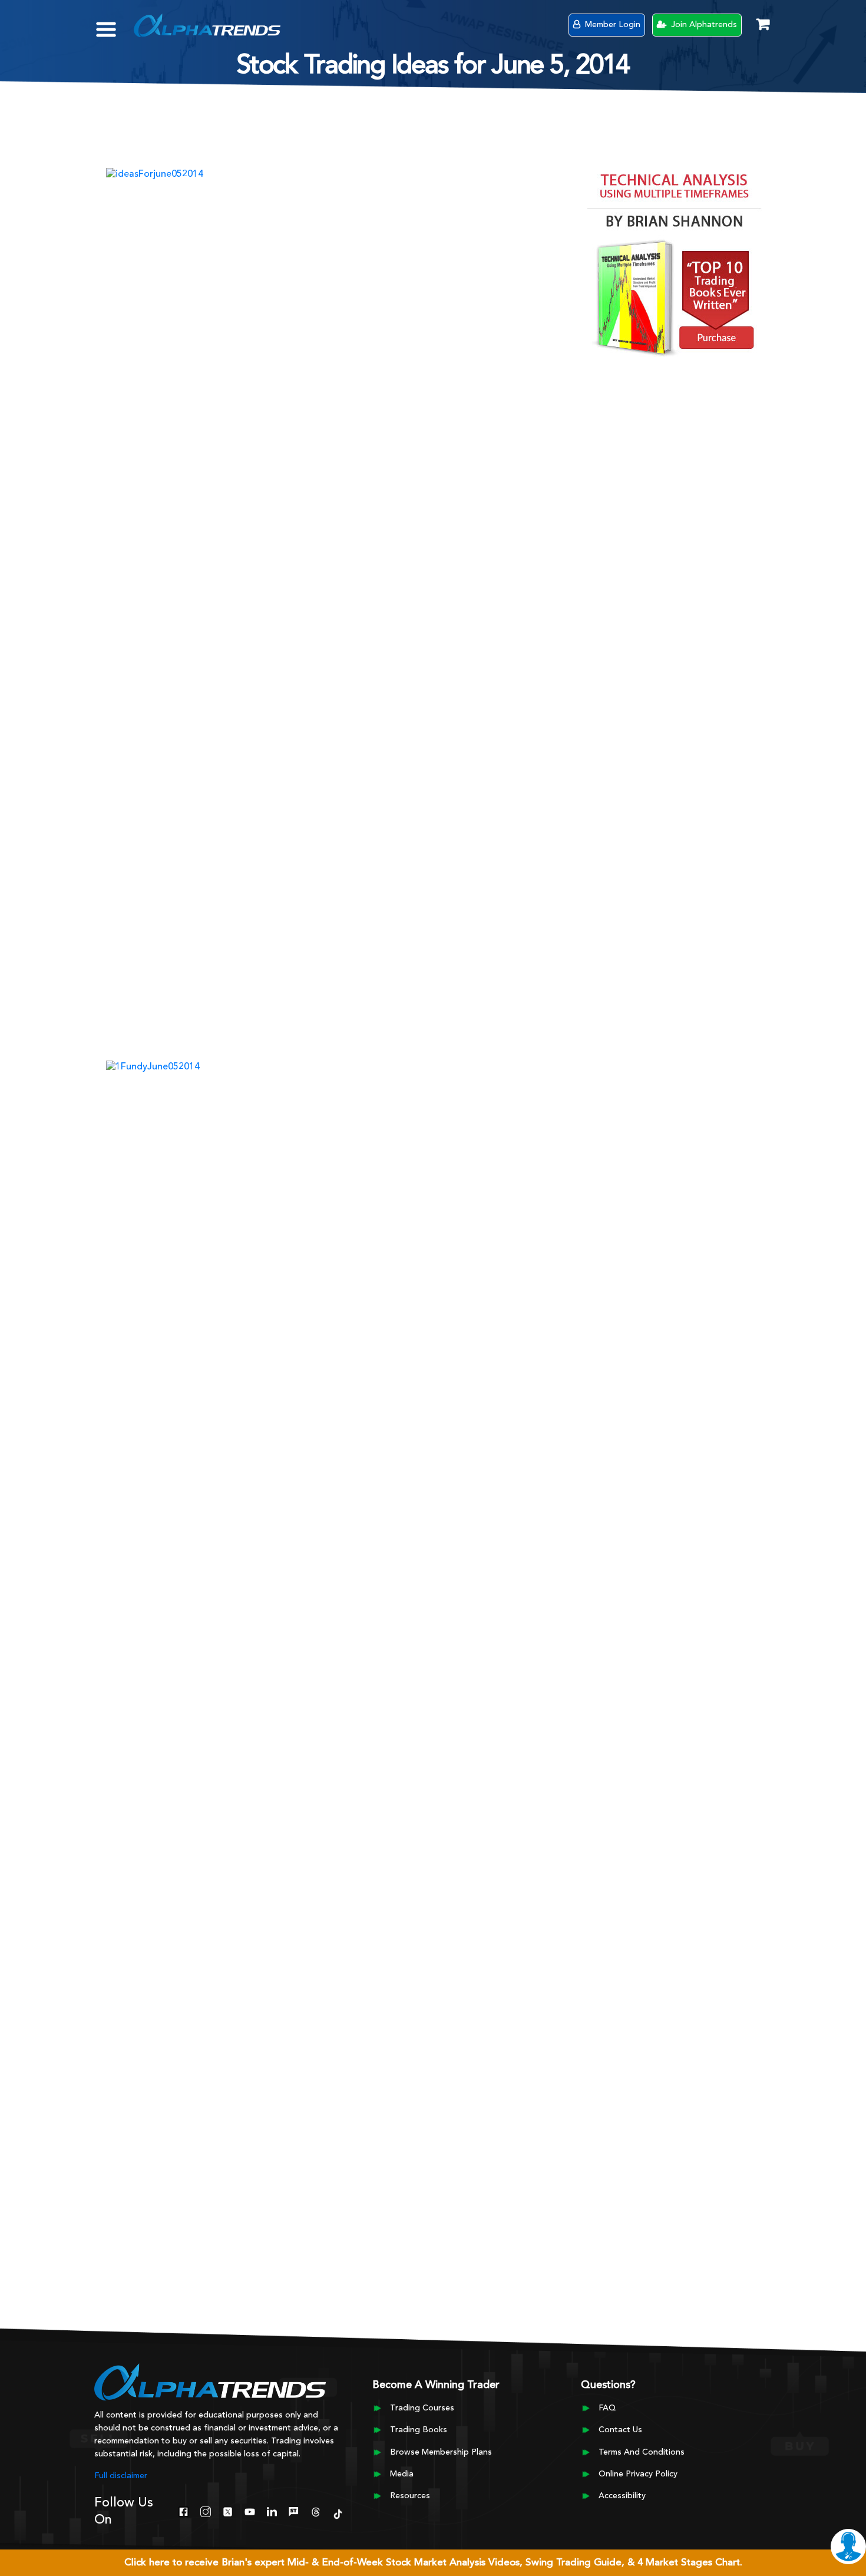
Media (402, 2474)
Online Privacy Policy (638, 2474)
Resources (410, 2496)
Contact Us (620, 2430)
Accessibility (622, 2496)
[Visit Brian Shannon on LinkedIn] (272, 2511)
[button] (115, 24)
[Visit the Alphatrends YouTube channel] (249, 2511)
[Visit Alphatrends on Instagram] (205, 2511)
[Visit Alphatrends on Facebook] (184, 2511)
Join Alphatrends (703, 25)
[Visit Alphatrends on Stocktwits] (294, 2511)
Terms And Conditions (642, 2452)
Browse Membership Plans (441, 2452)
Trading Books (419, 2430)
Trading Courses (422, 2408)
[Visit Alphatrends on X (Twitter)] (228, 2511)
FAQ (607, 2408)
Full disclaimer (121, 2476)
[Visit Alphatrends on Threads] (315, 2511)
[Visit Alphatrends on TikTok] (338, 2513)
